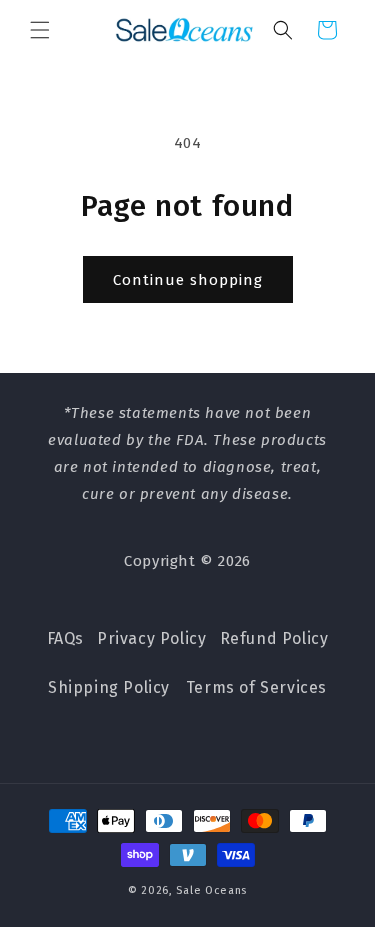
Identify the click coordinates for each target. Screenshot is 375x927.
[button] (40, 30)
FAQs (65, 638)
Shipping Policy (109, 687)
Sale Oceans (211, 890)
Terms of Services (256, 687)
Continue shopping (188, 280)
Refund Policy (274, 638)
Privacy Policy (151, 638)
